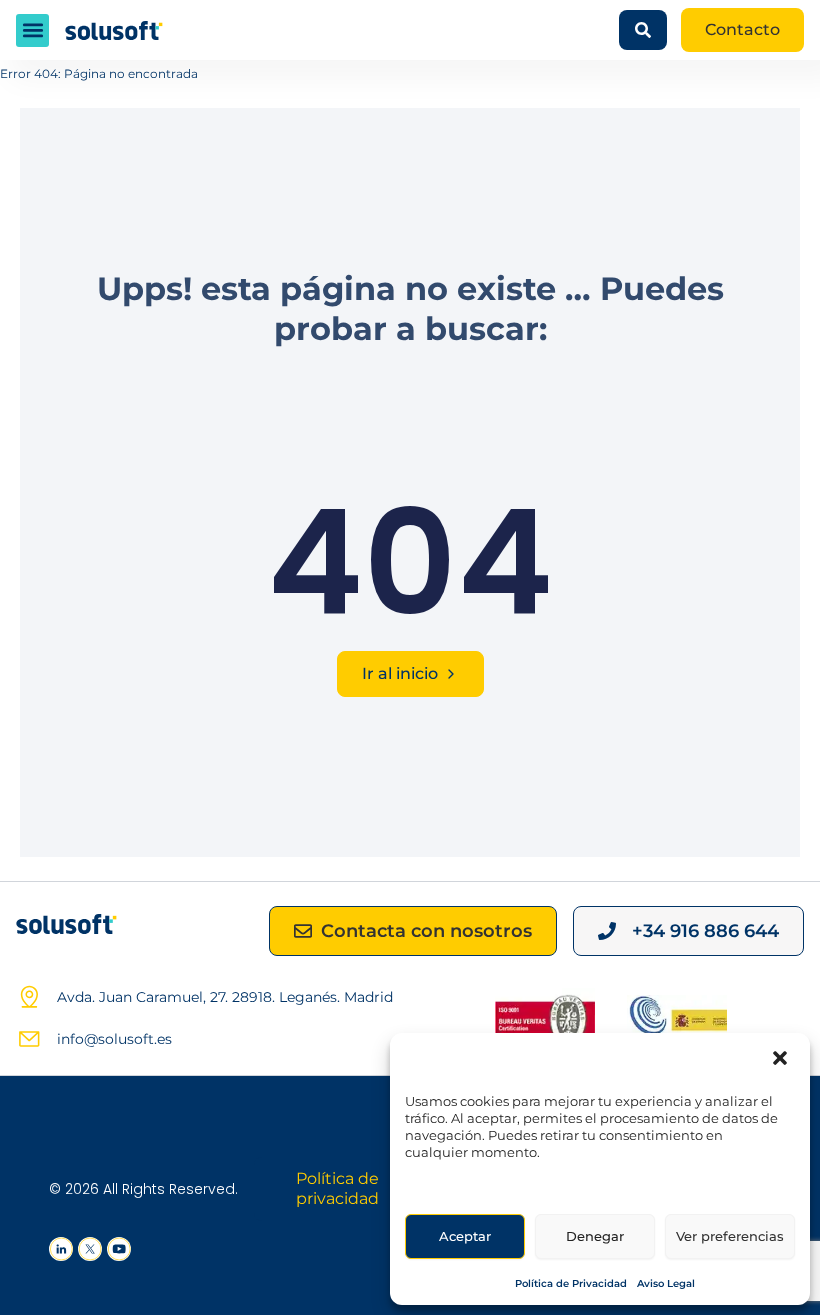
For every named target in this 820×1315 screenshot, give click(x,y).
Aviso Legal (666, 1283)
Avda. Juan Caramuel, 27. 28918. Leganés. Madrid (225, 997)
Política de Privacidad (571, 1283)
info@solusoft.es (114, 1039)
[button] (780, 1058)
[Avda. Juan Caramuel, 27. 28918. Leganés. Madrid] (29, 997)
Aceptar (465, 1236)
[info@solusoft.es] (29, 1039)
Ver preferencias (730, 1236)
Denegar (595, 1236)
